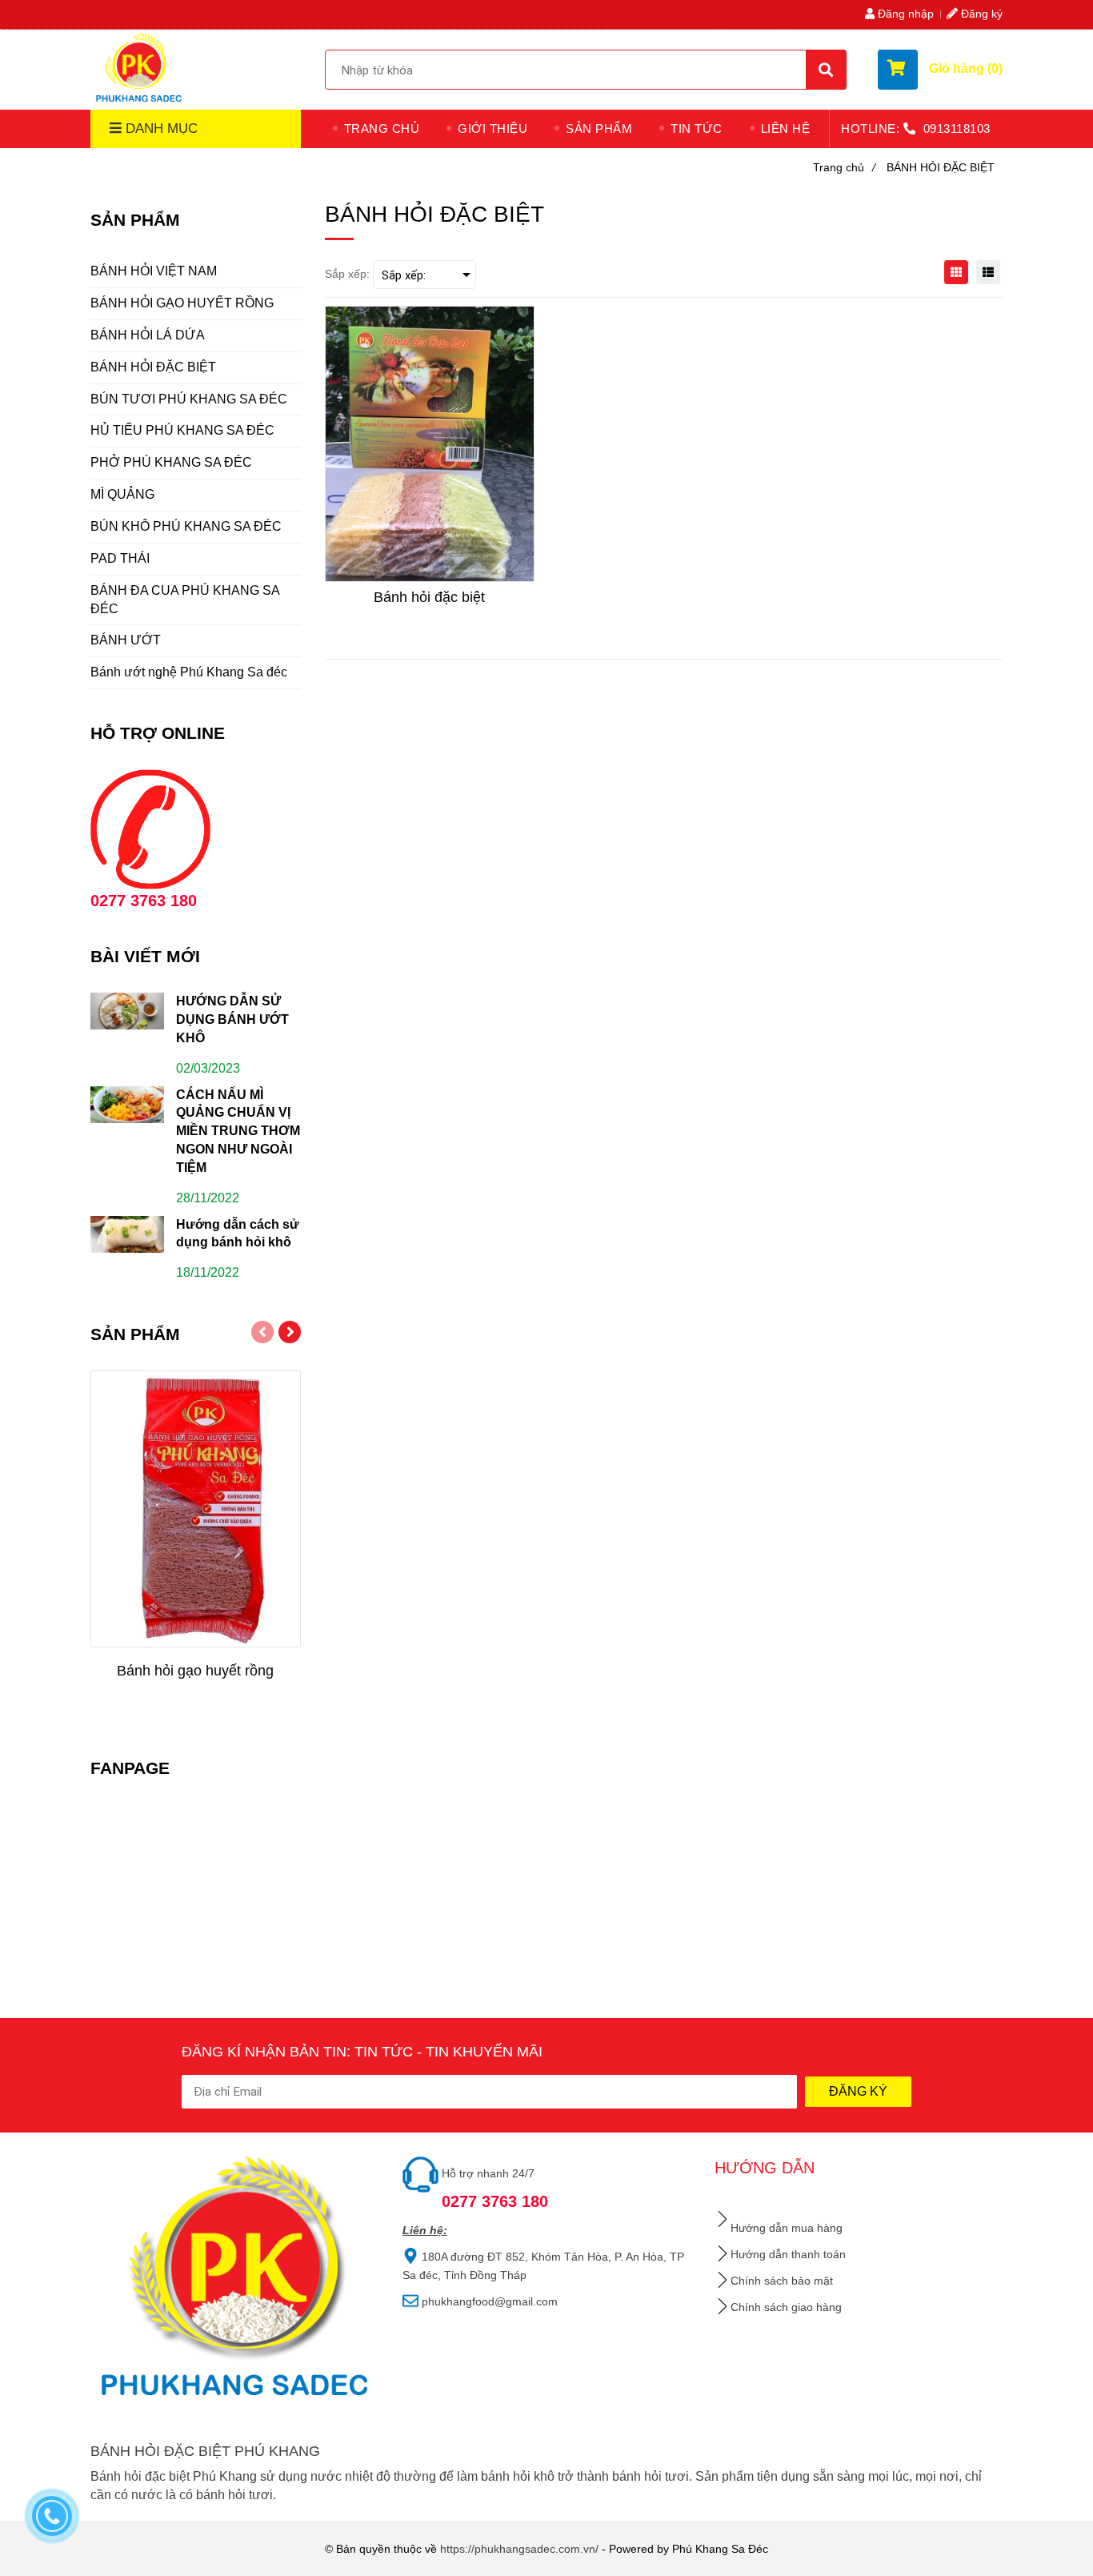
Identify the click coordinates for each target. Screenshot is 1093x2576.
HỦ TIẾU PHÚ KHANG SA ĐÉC (182, 430)
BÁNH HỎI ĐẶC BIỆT (153, 367)
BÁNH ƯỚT (126, 640)
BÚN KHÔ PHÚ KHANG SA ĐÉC (186, 526)
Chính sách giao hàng (786, 2307)
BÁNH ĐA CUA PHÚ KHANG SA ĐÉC (185, 600)
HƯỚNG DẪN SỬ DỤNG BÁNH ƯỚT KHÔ (232, 1019)
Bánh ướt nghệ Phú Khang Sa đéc (189, 672)
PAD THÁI (120, 558)
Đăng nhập (904, 14)
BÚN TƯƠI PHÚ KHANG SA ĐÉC (189, 399)
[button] (940, 70)
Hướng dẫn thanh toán (788, 2254)
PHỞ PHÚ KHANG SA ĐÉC (171, 462)
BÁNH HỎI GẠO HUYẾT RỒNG (182, 303)
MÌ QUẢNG (122, 494)
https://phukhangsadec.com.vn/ (519, 2549)
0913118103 (957, 128)
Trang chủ (844, 167)
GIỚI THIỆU (492, 128)
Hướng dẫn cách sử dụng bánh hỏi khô (238, 1234)
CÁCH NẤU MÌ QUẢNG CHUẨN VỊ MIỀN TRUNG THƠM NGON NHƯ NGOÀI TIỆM (238, 1131)
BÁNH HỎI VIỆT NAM (154, 271)
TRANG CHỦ (382, 128)
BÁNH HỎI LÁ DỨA (148, 335)
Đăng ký (980, 14)
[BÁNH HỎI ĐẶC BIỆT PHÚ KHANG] (140, 67)
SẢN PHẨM (599, 128)
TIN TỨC (697, 128)
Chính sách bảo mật (782, 2281)
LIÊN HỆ (786, 128)
